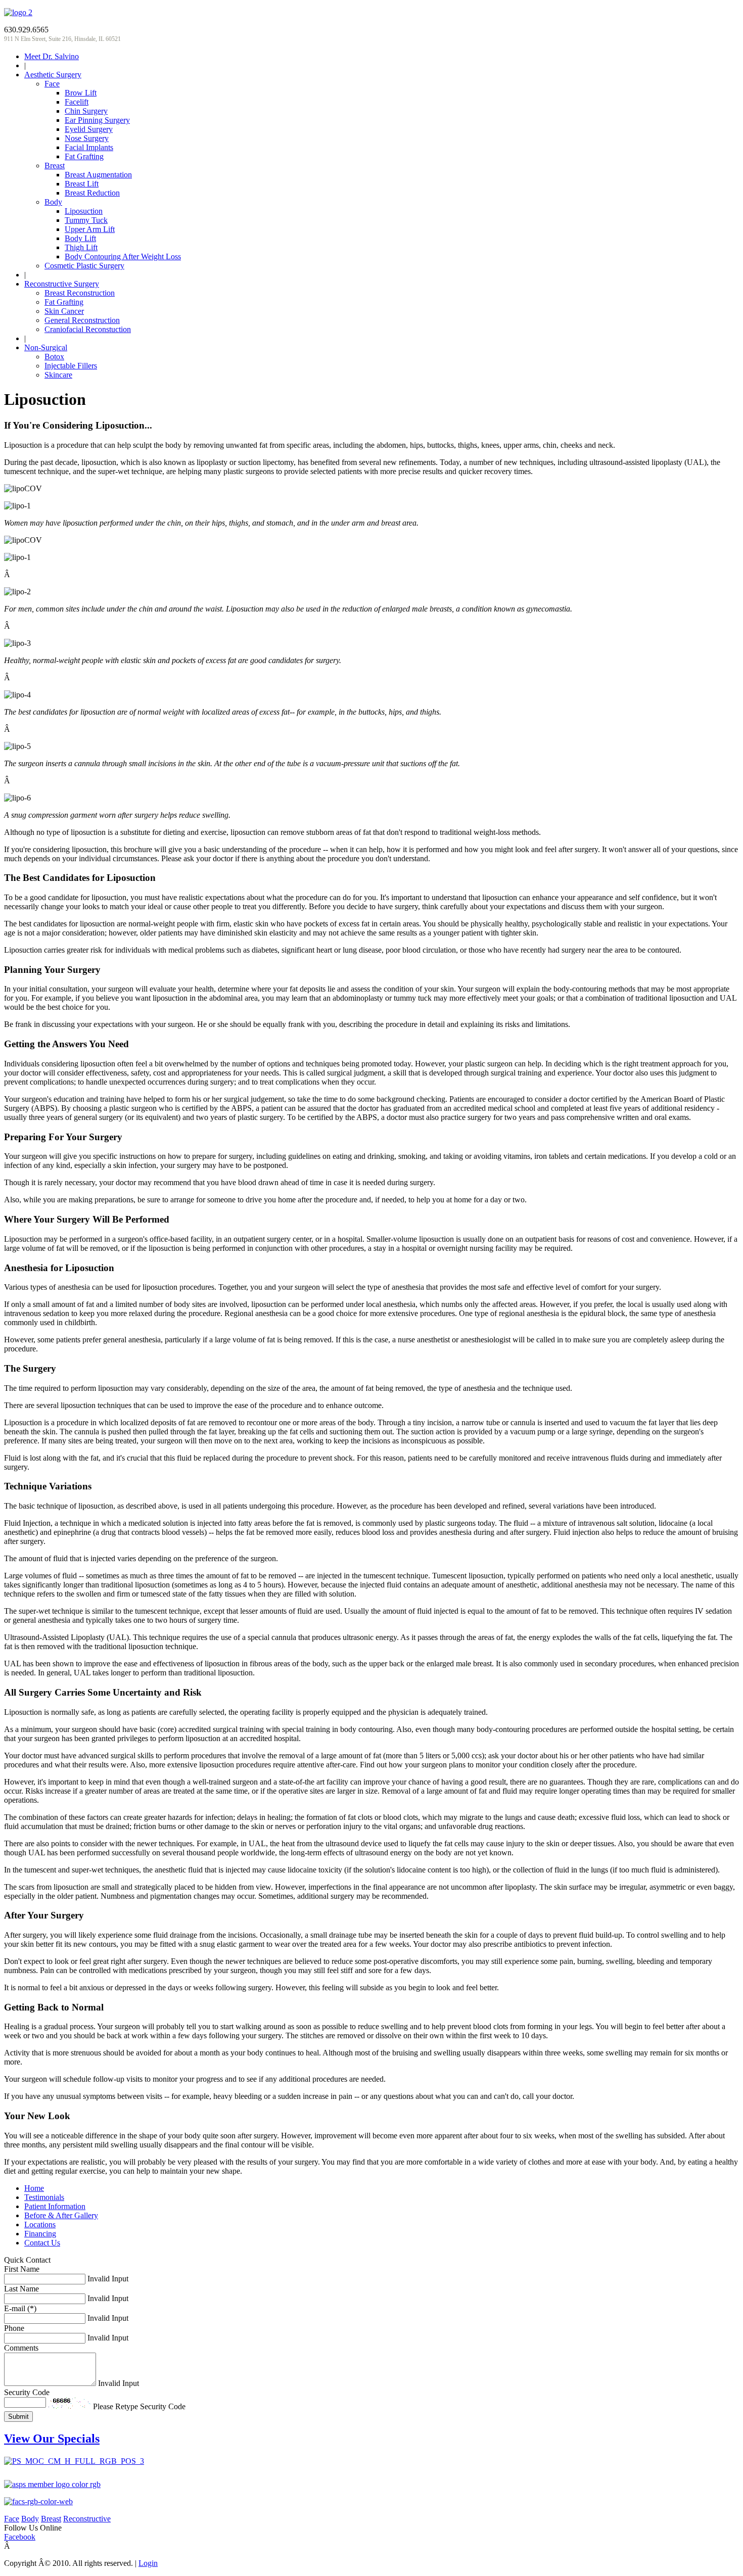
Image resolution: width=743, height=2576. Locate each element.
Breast (51, 2519)
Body (30, 2519)
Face (12, 2519)
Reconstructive (87, 2519)
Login (148, 2563)
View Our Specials (52, 2439)
